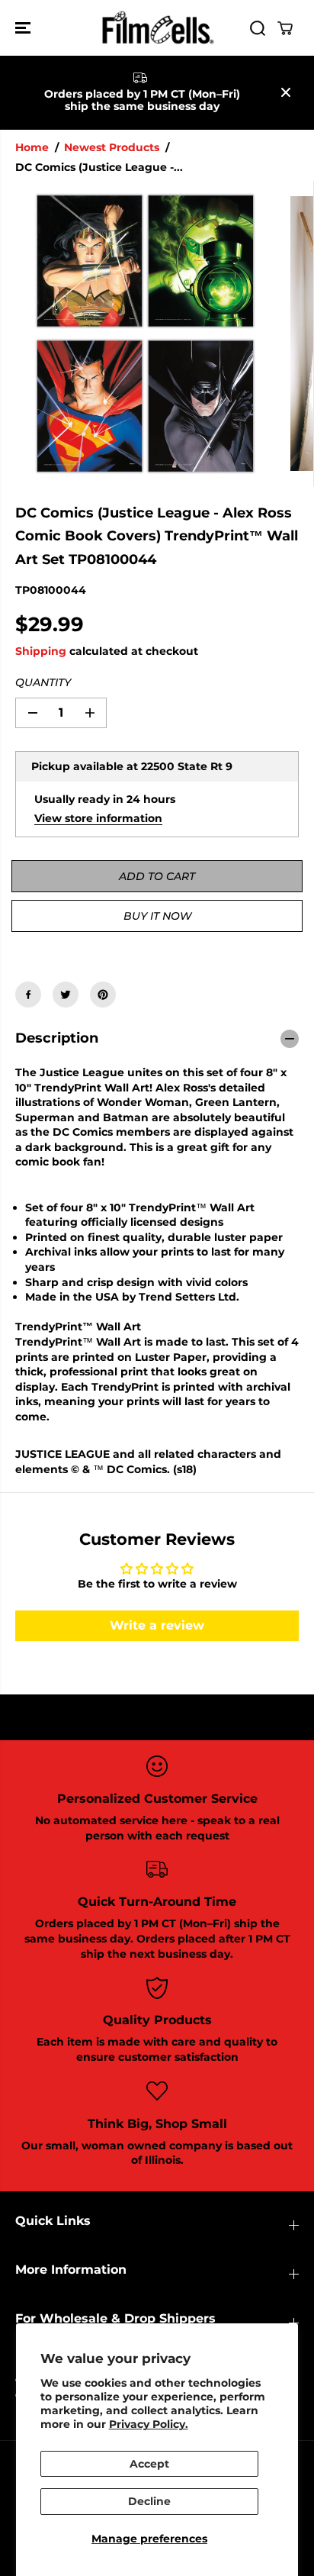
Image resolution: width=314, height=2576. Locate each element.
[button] (24, 28)
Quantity (43, 682)
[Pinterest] (103, 995)
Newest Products (112, 147)
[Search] (258, 28)
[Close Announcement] (286, 92)
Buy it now (157, 916)
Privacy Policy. (149, 2424)
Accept (149, 2464)
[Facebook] (28, 995)
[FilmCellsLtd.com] (157, 28)
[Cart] (285, 28)
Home (32, 147)
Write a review (157, 1625)
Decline (149, 2501)
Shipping (41, 651)
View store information (98, 818)
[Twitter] (66, 995)
